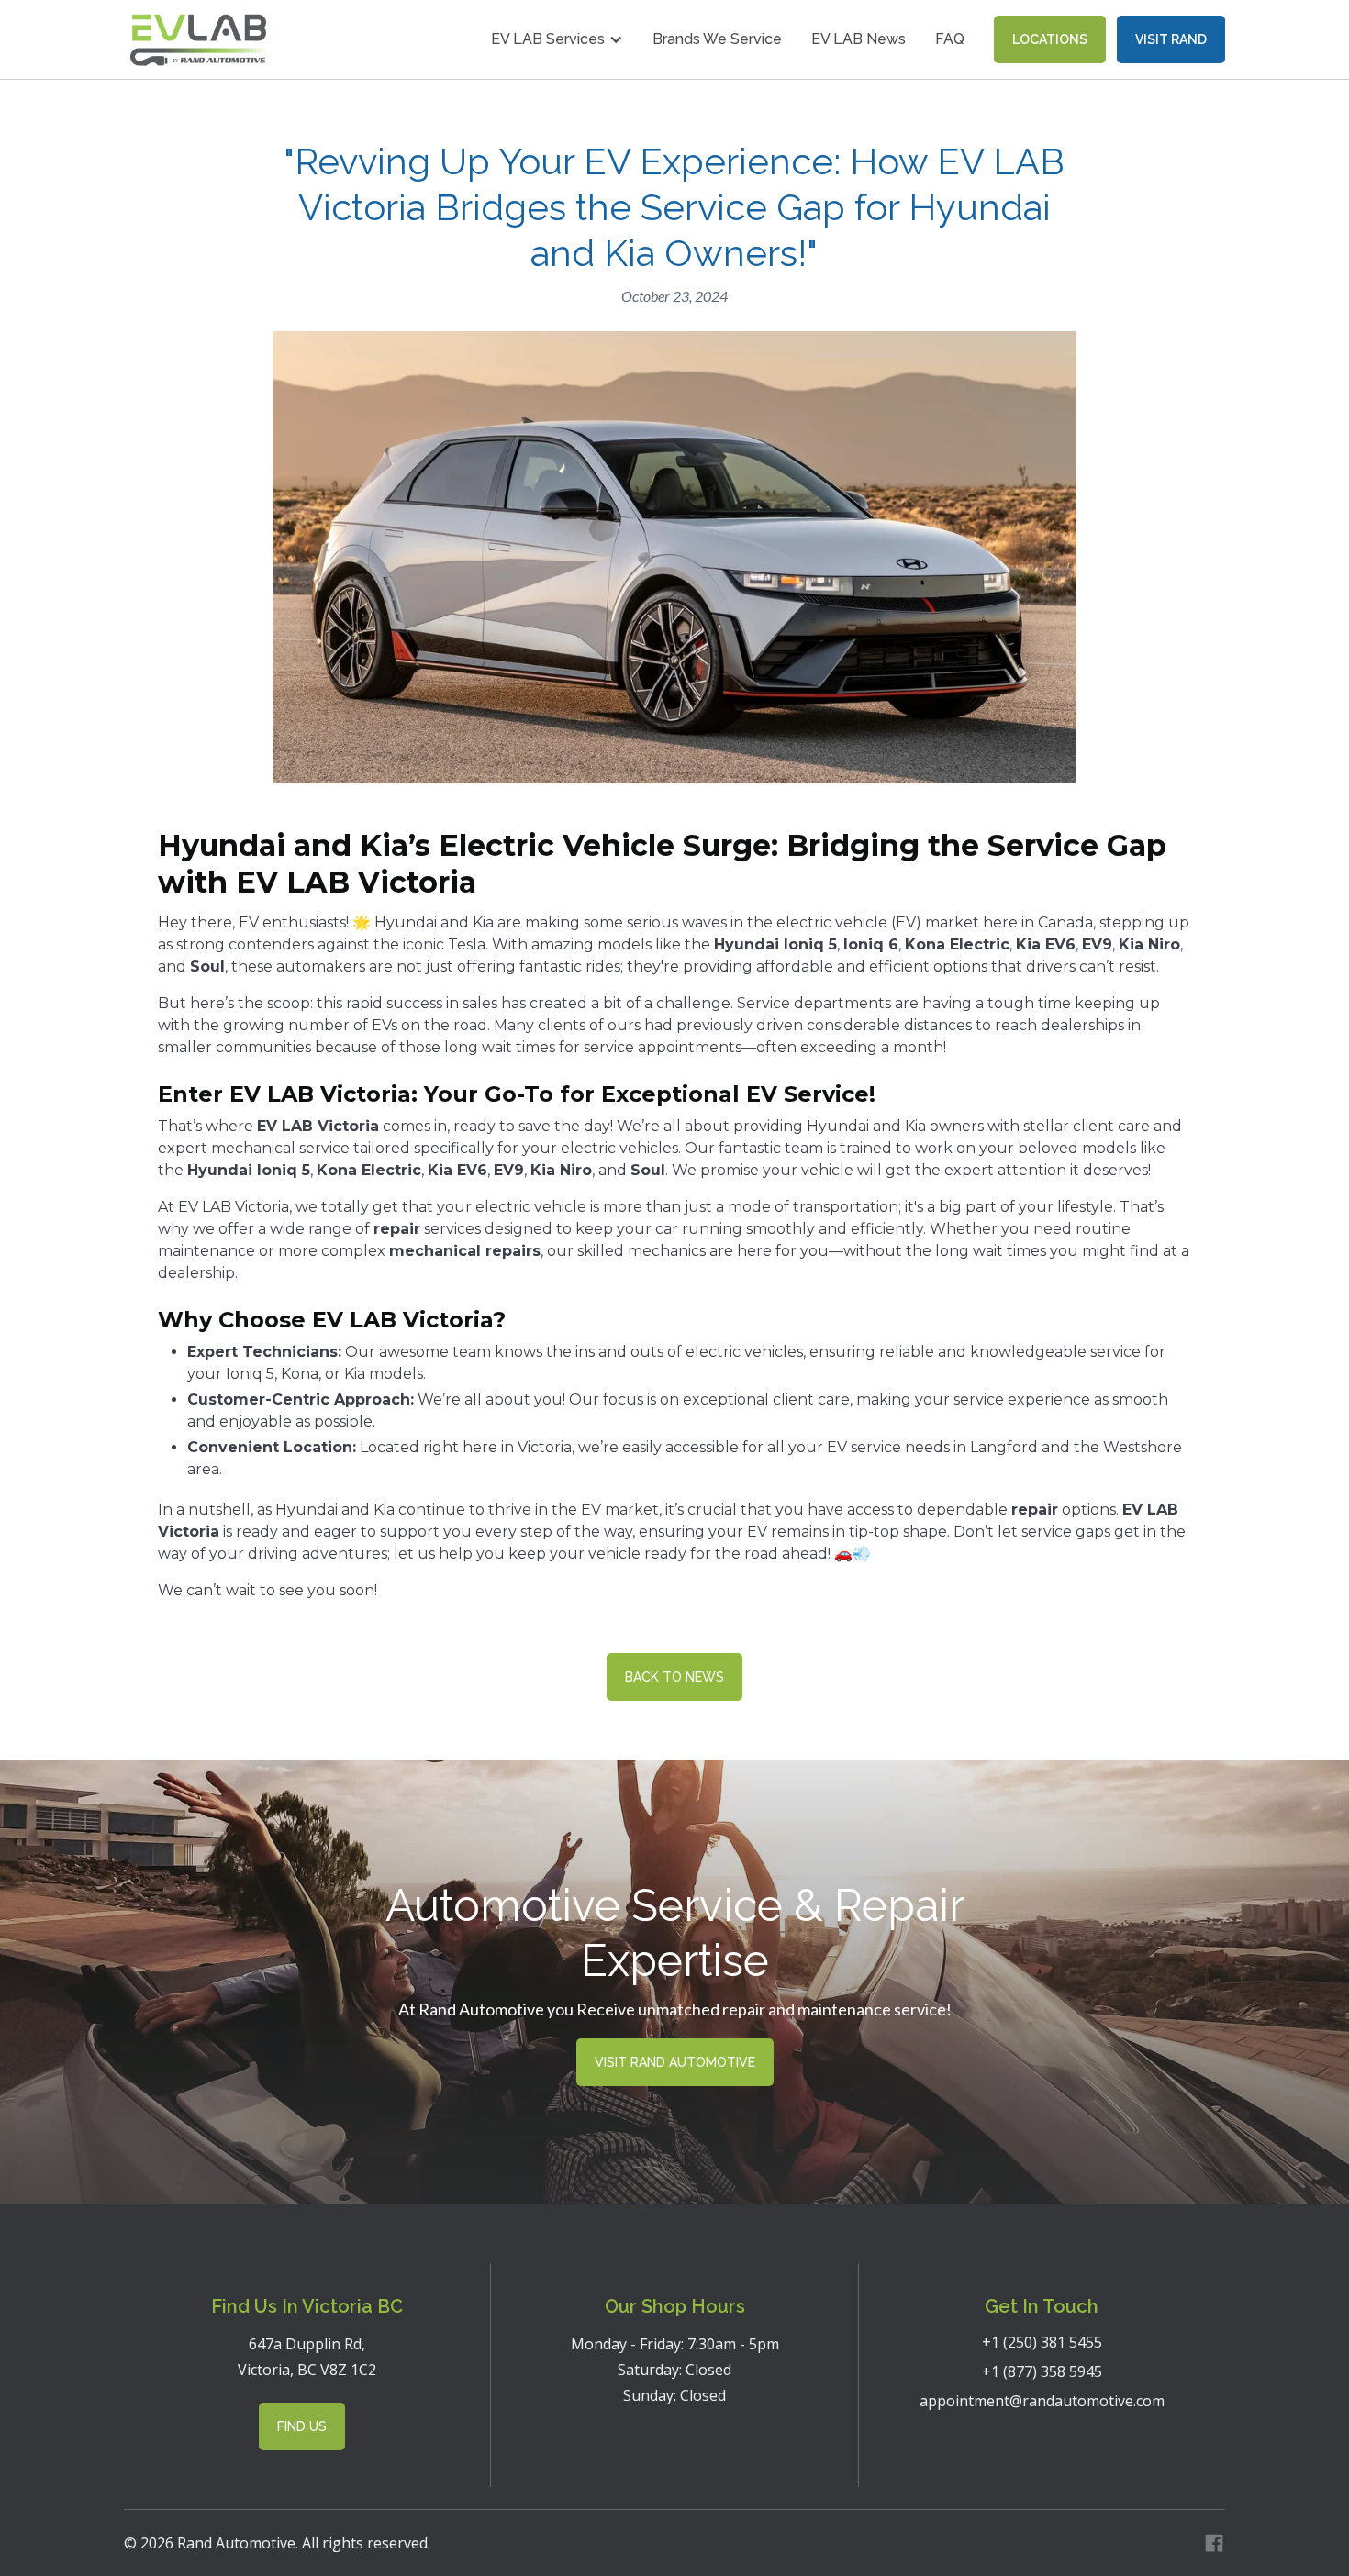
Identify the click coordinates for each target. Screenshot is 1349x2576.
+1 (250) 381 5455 (1042, 2342)
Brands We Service (717, 39)
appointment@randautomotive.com (1042, 2401)
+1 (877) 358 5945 (1042, 2371)
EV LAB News (858, 39)
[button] (557, 39)
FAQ (950, 39)
